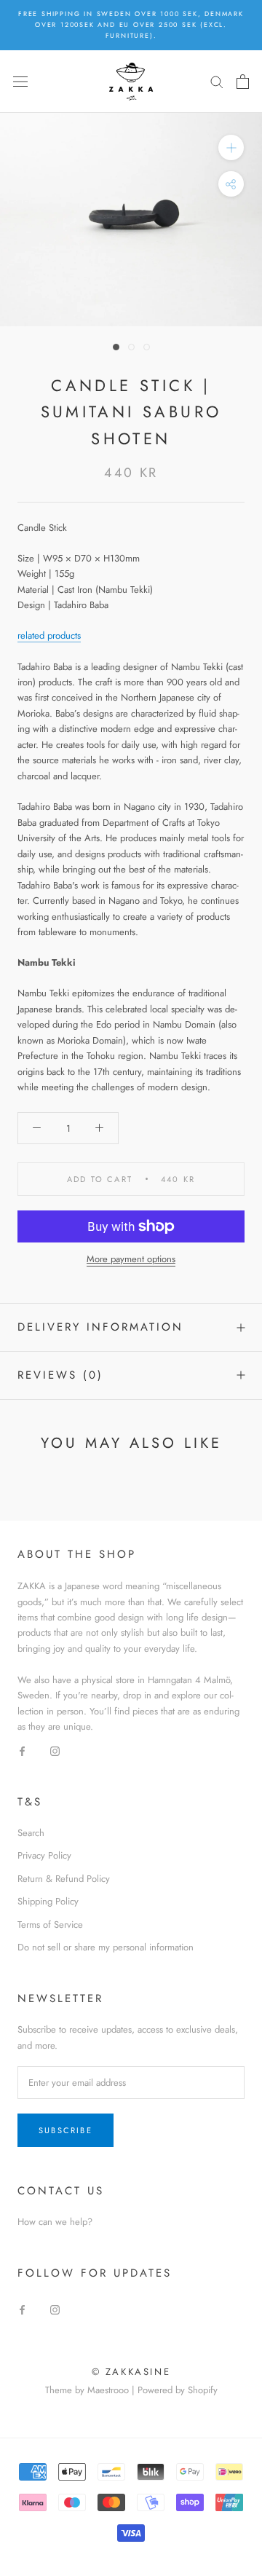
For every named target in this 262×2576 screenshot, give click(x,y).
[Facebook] (22, 1750)
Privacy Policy (44, 1855)
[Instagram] (55, 1750)
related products (49, 635)
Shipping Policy (48, 1901)
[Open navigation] (20, 81)
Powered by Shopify (178, 2390)
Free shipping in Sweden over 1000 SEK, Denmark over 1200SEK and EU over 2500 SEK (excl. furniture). (131, 24)
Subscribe (65, 2130)
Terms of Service (50, 1925)
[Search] (217, 81)
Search (31, 1833)
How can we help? (55, 2222)
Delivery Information (100, 1327)
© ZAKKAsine (131, 2372)
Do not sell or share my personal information (106, 1947)
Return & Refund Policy (64, 1879)
